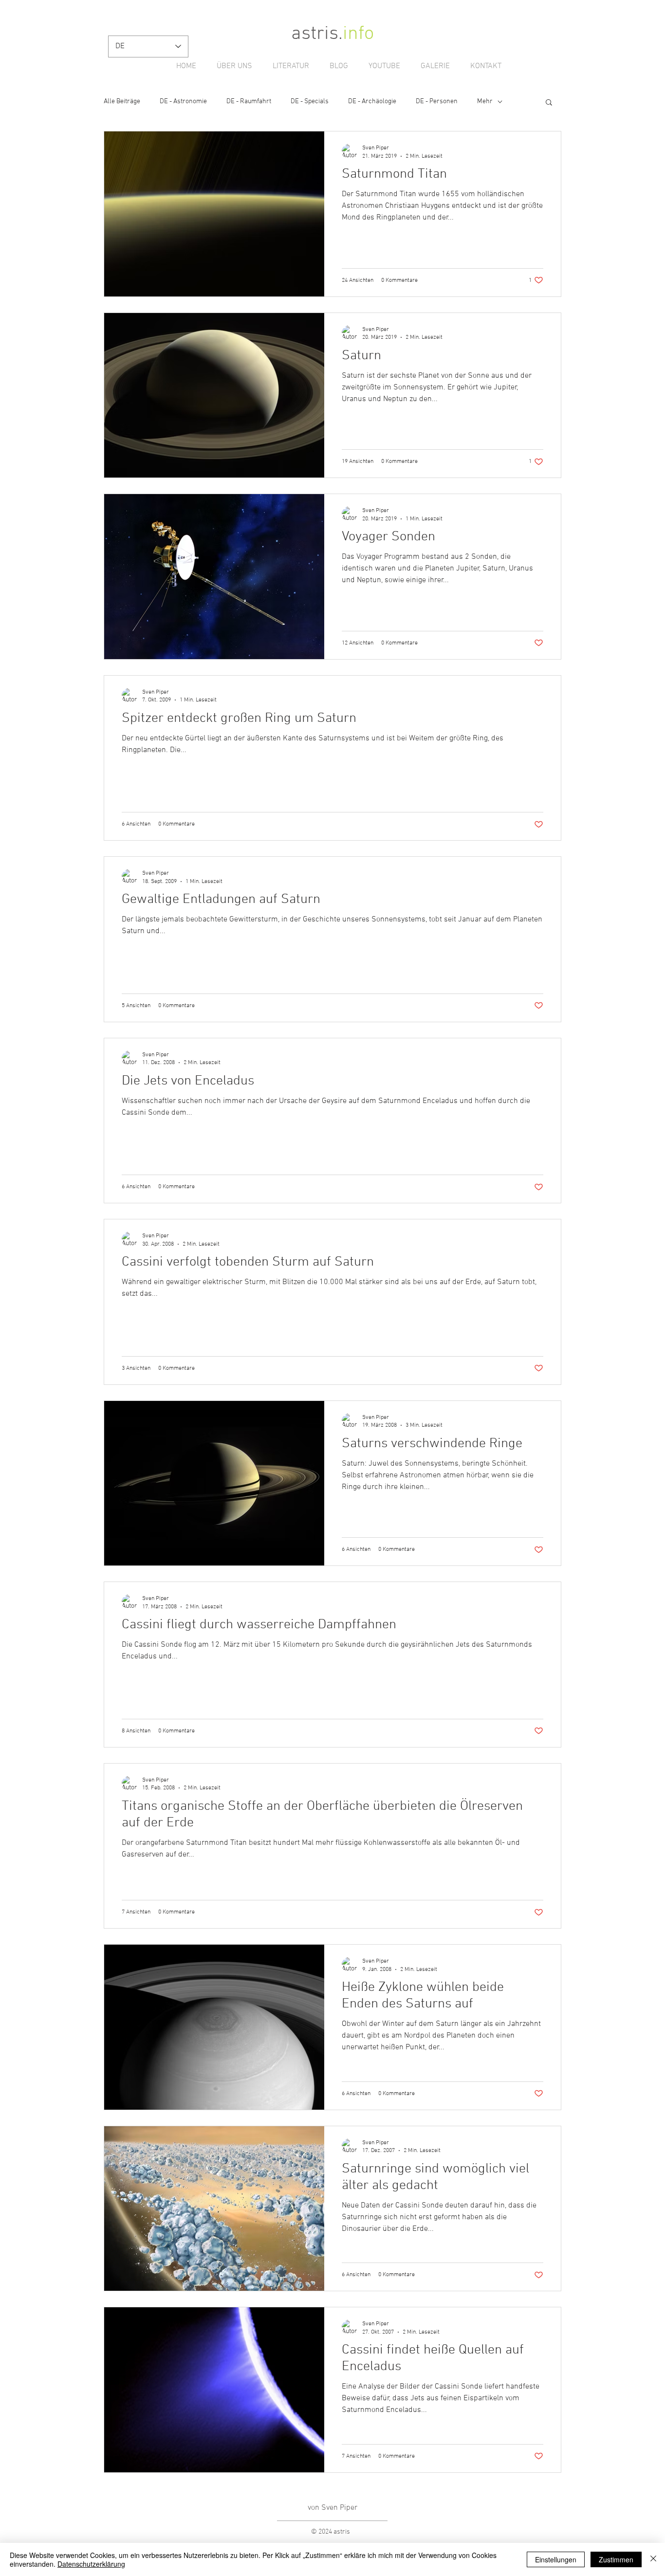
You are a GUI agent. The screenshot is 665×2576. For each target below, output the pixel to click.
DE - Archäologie (372, 101)
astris (315, 34)
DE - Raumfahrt (249, 101)
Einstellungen (556, 2559)
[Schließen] (653, 2559)
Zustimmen (616, 2559)
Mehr (485, 101)
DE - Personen (437, 101)
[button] (549, 103)
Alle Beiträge (122, 101)
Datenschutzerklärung (91, 2564)
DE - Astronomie (183, 101)
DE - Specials (310, 101)
